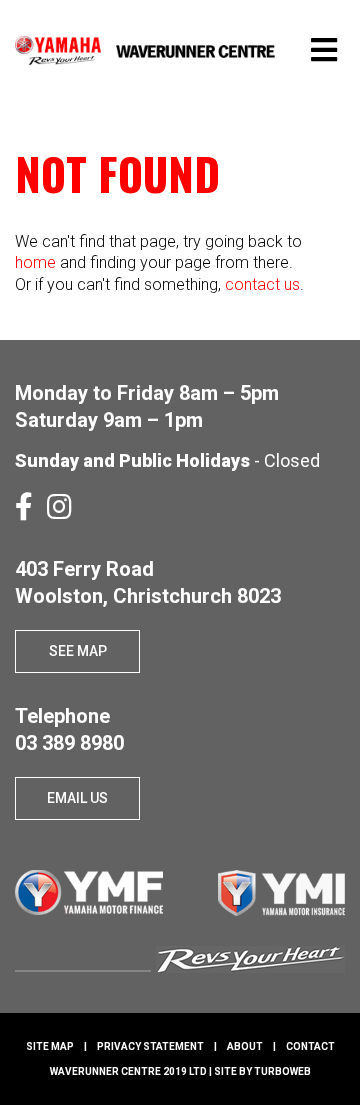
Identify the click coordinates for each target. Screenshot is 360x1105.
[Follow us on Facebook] (24, 507)
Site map (50, 1046)
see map (78, 651)
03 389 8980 (69, 743)
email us (77, 798)
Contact (310, 1046)
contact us (262, 284)
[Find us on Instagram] (59, 507)
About (245, 1046)
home (35, 262)
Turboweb (282, 1071)
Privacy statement (150, 1046)
